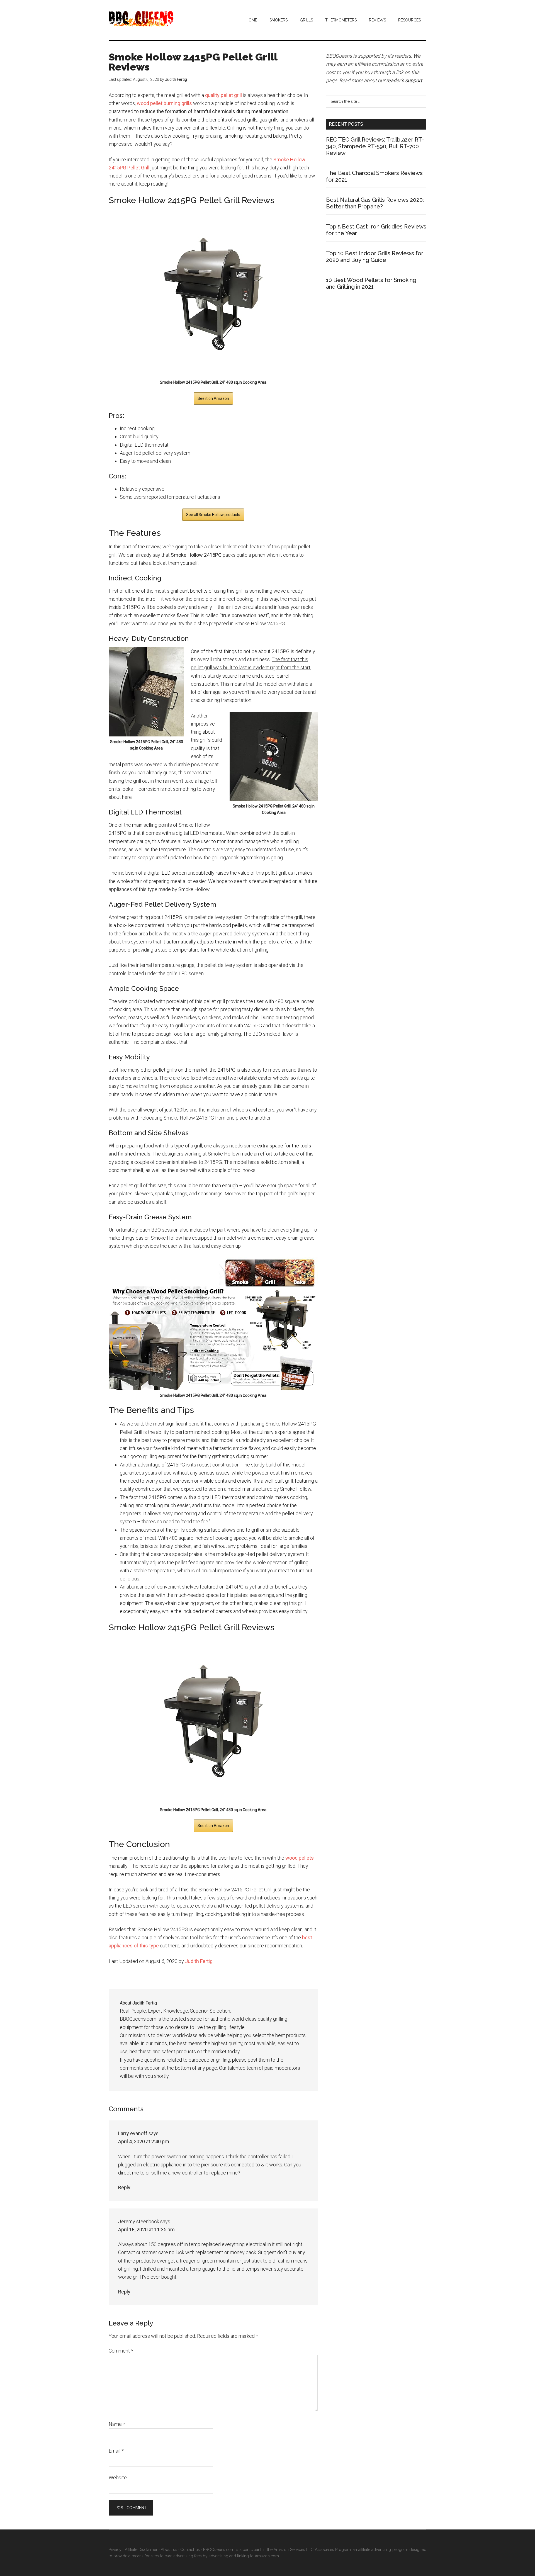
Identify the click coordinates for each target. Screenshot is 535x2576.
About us (169, 2550)
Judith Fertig (199, 1961)
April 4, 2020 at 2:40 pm (144, 2141)
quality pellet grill (223, 95)
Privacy (115, 2550)
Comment (121, 2351)
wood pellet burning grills (164, 103)
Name (117, 2424)
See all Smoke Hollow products (213, 515)
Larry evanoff (133, 2133)
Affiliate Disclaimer (141, 2550)
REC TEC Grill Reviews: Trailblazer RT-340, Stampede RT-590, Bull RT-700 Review (375, 146)
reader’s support (404, 80)
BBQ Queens (162, 19)
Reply (124, 2187)
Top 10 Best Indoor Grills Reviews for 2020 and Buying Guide (375, 257)
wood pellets (300, 1858)
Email (116, 2451)
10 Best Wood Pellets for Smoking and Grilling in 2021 (371, 283)
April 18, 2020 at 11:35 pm (146, 2230)
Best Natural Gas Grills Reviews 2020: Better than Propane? (375, 203)
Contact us (190, 2550)
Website (118, 2478)
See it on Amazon (213, 398)
